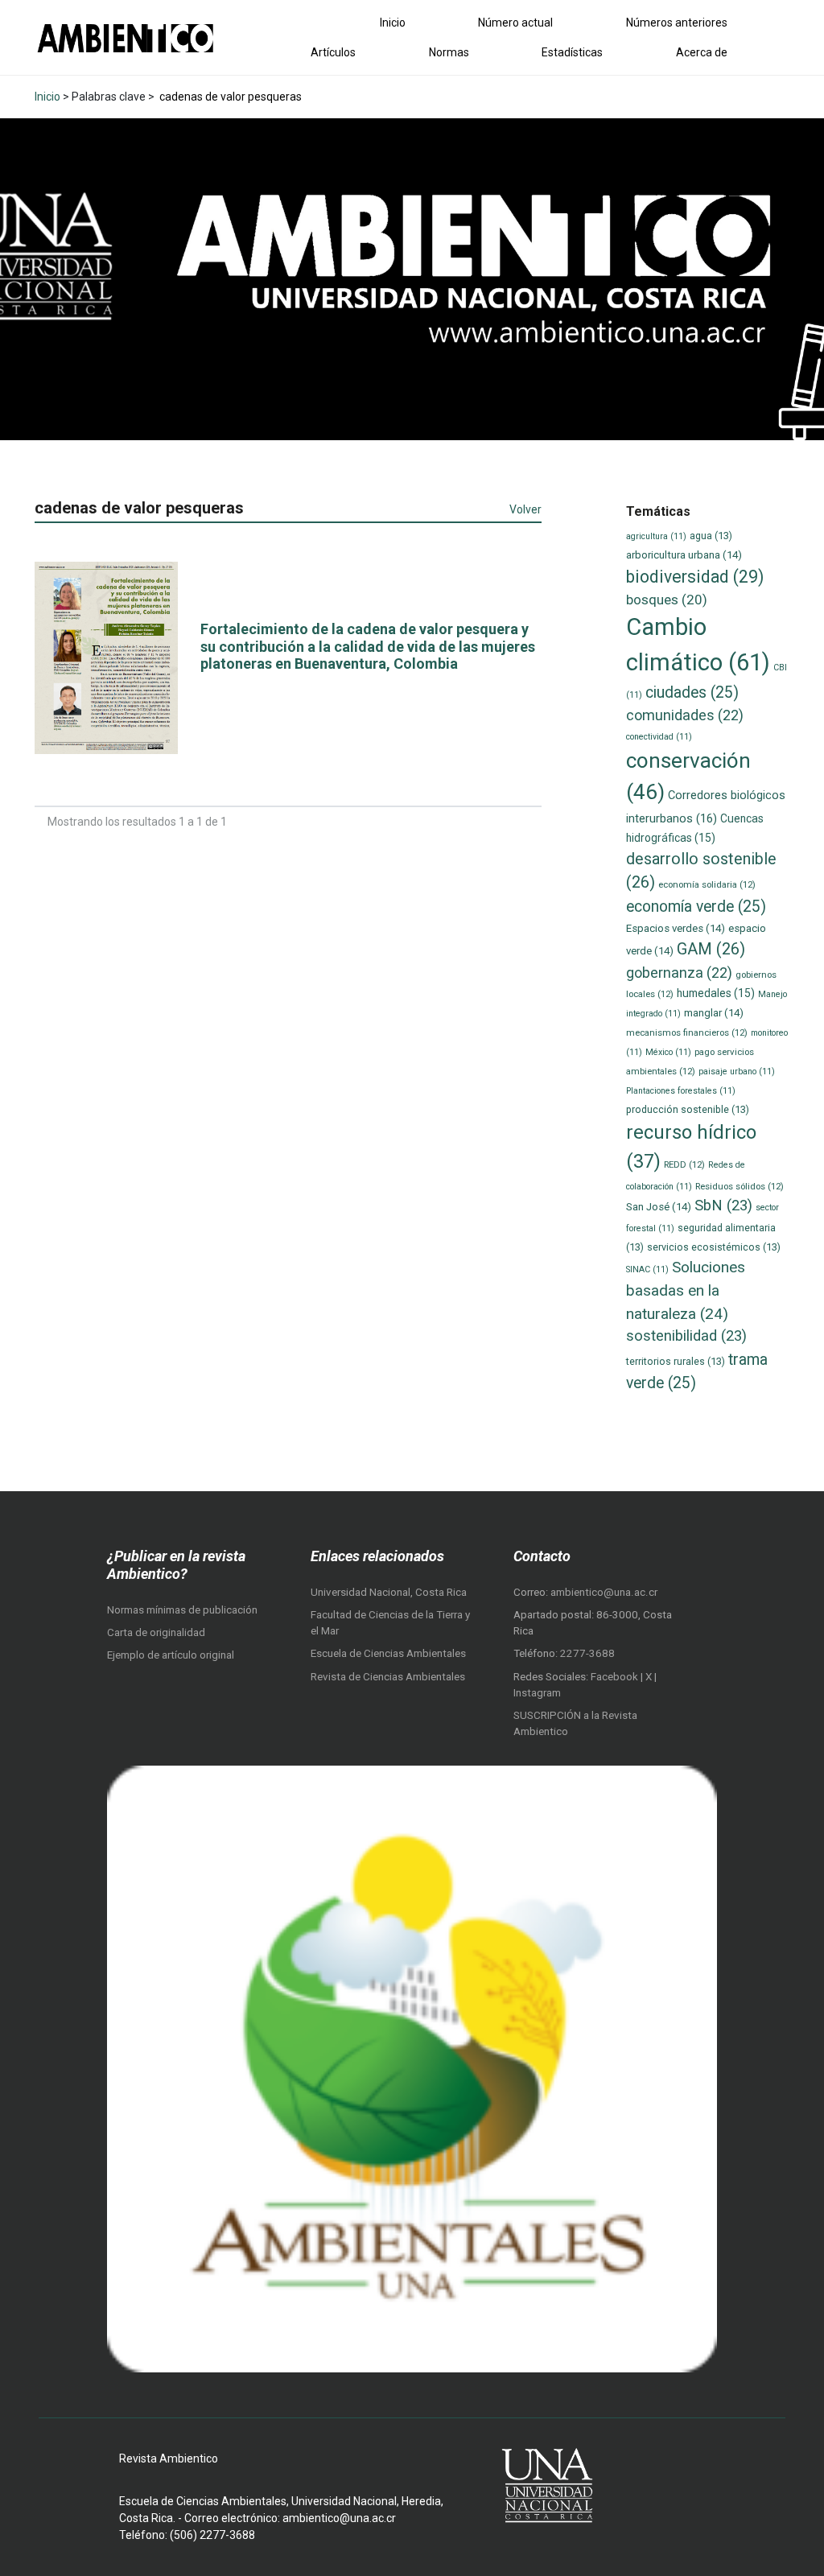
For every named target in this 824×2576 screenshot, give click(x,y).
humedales (716, 993)
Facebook (616, 1677)
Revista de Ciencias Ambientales (388, 1677)
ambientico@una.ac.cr (604, 1592)
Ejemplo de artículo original (171, 1655)
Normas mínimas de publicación (182, 1610)
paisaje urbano (737, 1072)
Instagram (537, 1693)
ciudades (692, 692)
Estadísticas (572, 52)
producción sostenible (688, 1109)
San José (659, 1207)
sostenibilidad (686, 1336)
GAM (711, 949)
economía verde (696, 907)
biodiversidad (695, 577)
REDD (684, 1164)
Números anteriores (677, 23)
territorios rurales (676, 1361)
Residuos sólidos (740, 1186)
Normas (449, 52)
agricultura (656, 536)
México (668, 1052)
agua (711, 536)
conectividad (659, 737)
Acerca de (702, 52)
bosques (667, 600)
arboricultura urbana (684, 555)
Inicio (393, 23)
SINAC (647, 1269)
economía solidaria (707, 884)
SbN (723, 1206)
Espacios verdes (676, 928)
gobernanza (679, 973)
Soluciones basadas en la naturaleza (686, 1290)
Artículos (333, 52)
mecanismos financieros (687, 1032)
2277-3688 (587, 1653)
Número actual (515, 23)
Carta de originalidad (156, 1632)
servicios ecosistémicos (714, 1247)
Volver (525, 509)
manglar (714, 1013)
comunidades (685, 715)
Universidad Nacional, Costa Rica (389, 1592)
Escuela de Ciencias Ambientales (388, 1653)
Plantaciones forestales (681, 1091)
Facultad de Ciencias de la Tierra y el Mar (390, 1623)
